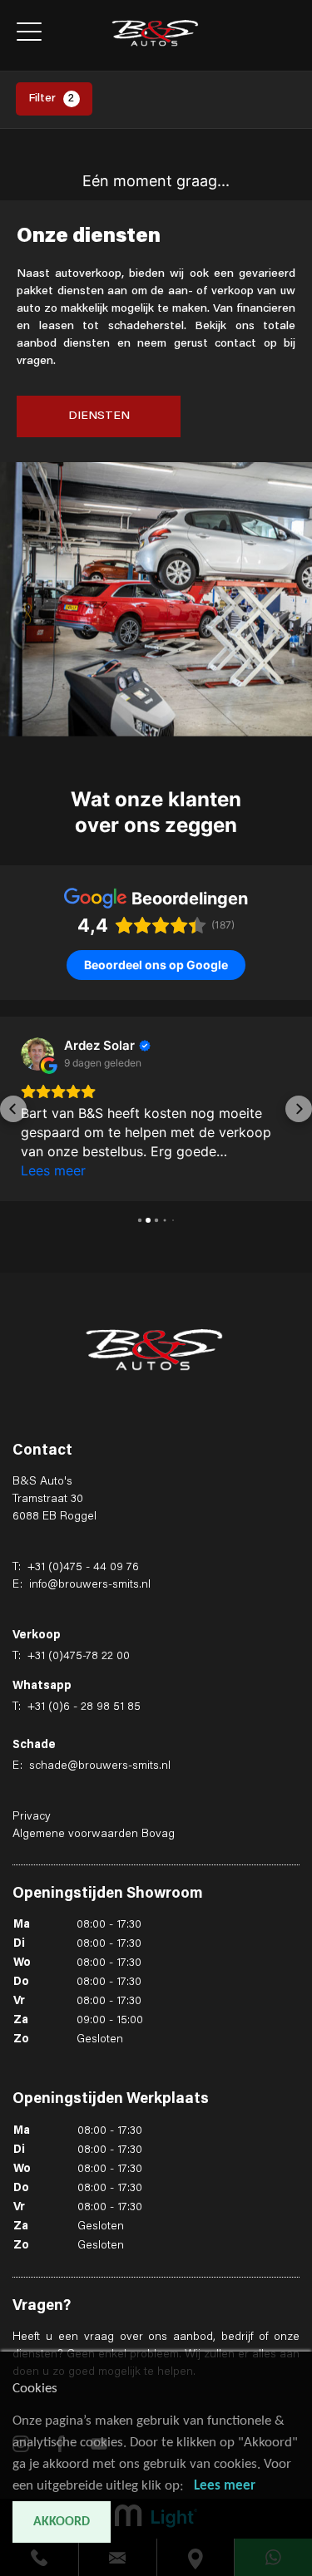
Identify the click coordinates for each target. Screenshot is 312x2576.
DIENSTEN (99, 416)
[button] (13, 1109)
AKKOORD (62, 2522)
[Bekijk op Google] (37, 1054)
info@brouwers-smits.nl (90, 1585)
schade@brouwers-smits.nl (100, 1766)
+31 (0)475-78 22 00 (79, 1657)
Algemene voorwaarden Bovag (94, 1835)
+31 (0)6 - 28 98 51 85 (84, 1707)
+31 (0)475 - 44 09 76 (83, 1568)
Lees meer (225, 2486)
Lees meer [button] (53, 1170)
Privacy (32, 1817)
